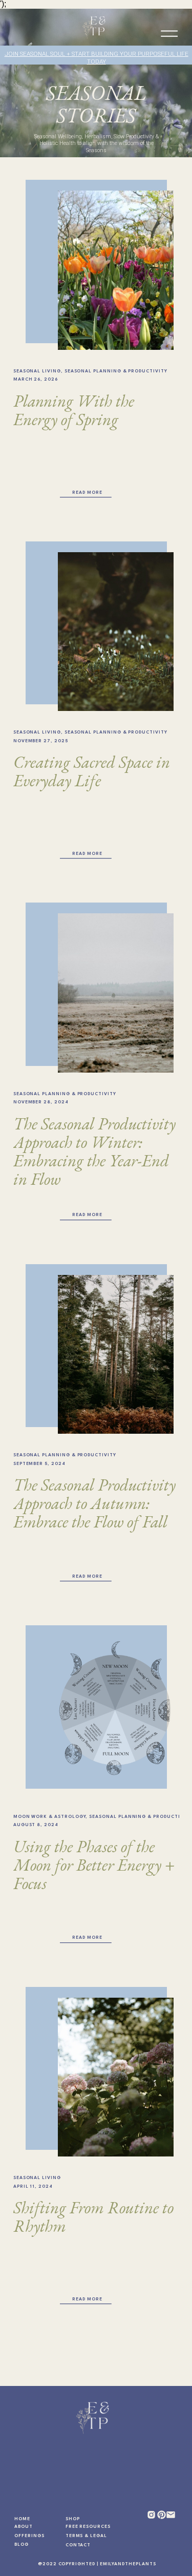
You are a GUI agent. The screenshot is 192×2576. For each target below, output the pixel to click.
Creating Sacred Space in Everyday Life (92, 771)
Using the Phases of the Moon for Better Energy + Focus (94, 1865)
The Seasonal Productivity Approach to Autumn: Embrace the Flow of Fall (94, 1503)
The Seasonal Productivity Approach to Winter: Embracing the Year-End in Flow (94, 1151)
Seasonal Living (37, 371)
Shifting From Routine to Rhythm (93, 2217)
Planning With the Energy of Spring (74, 410)
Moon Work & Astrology (50, 1817)
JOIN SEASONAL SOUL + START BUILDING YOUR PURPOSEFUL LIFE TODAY (97, 58)
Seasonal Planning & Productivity (116, 371)
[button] (169, 34)
